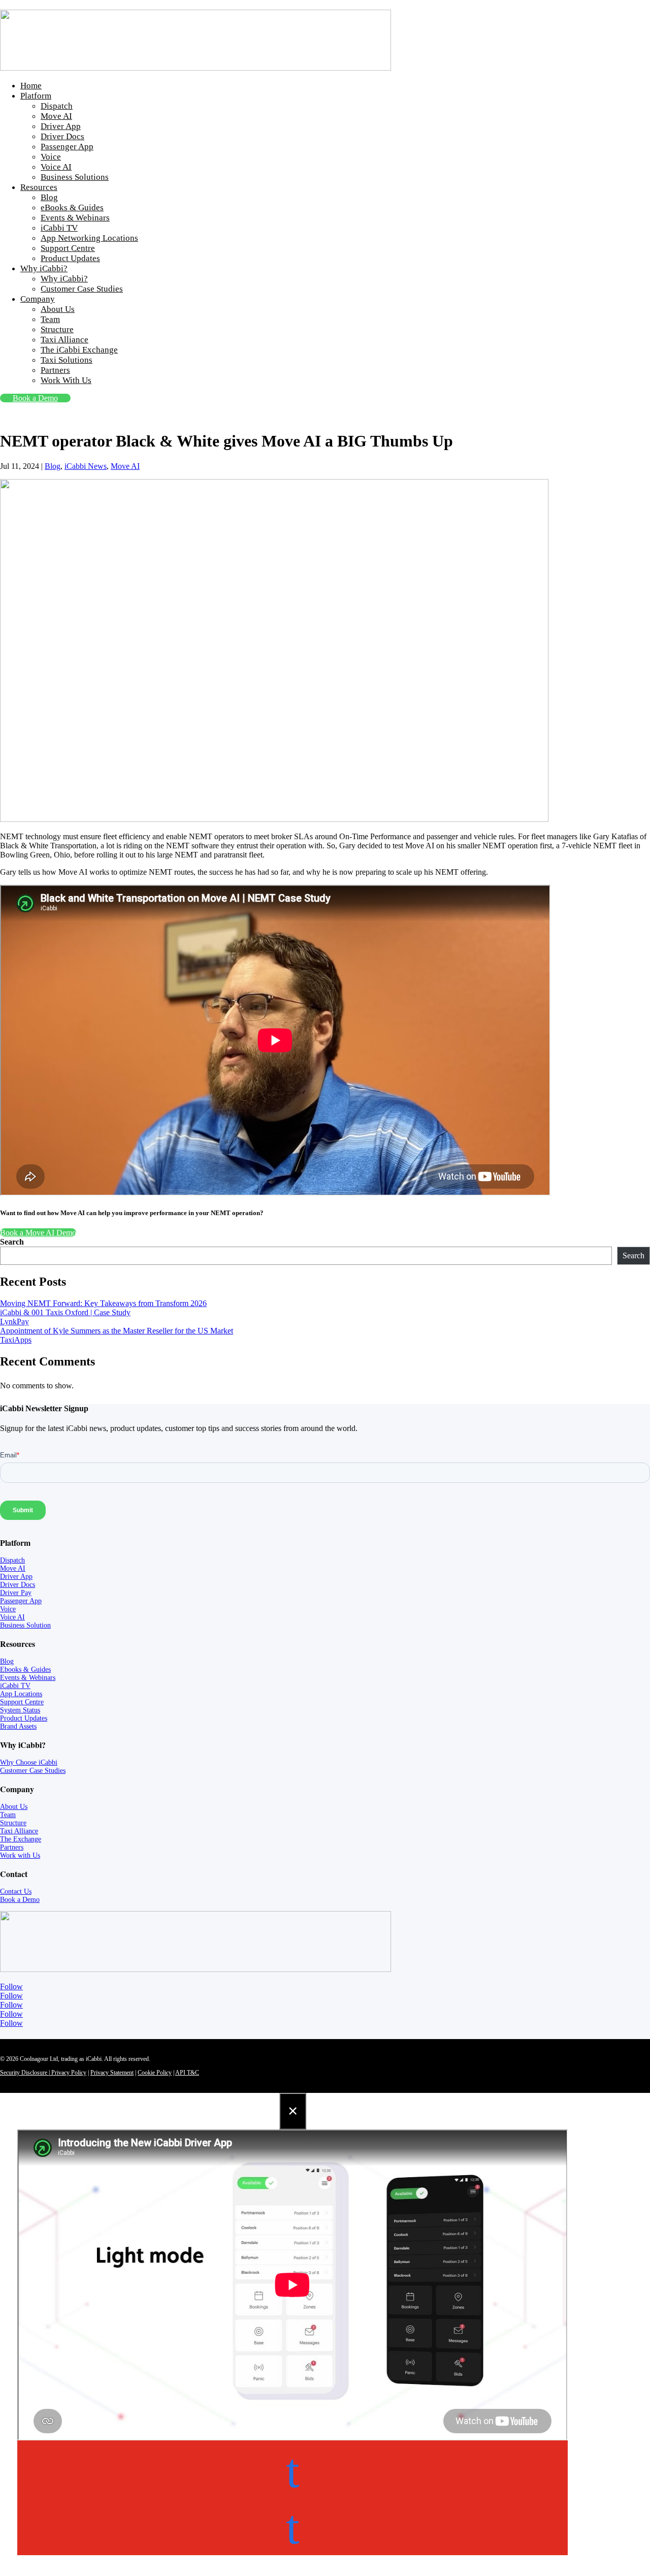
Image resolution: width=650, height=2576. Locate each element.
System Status (20, 1710)
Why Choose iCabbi (29, 1762)
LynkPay (14, 1322)
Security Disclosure (24, 2073)
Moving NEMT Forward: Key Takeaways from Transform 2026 (103, 1303)
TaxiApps (16, 1340)
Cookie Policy (155, 2073)
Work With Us (66, 380)
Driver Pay (16, 1593)
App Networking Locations (89, 238)
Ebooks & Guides (25, 1669)
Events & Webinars (75, 218)
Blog (49, 197)
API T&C (187, 2073)
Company (38, 299)
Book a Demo (35, 398)
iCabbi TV (59, 228)
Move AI (56, 116)
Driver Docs (62, 136)
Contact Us (16, 1891)
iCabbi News (86, 466)
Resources (39, 187)
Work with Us (20, 1855)
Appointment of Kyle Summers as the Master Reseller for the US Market (117, 1331)
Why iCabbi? (44, 268)
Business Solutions (75, 177)
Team (50, 319)
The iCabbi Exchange (79, 350)
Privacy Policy (67, 2073)
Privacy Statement (112, 2073)
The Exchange (21, 1839)
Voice (51, 157)
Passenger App (67, 147)
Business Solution (25, 1625)
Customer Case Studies (82, 289)
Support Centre (68, 248)
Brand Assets (18, 1726)
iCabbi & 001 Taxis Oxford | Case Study (65, 1312)
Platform (36, 96)
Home (31, 86)
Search (12, 1242)
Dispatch (57, 106)
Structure (57, 329)
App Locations (21, 1694)
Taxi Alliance (64, 340)
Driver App (61, 126)
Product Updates (70, 258)
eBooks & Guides (72, 208)
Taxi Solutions (67, 360)
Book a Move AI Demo (38, 1233)
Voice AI (56, 167)
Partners (55, 370)
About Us (58, 309)
